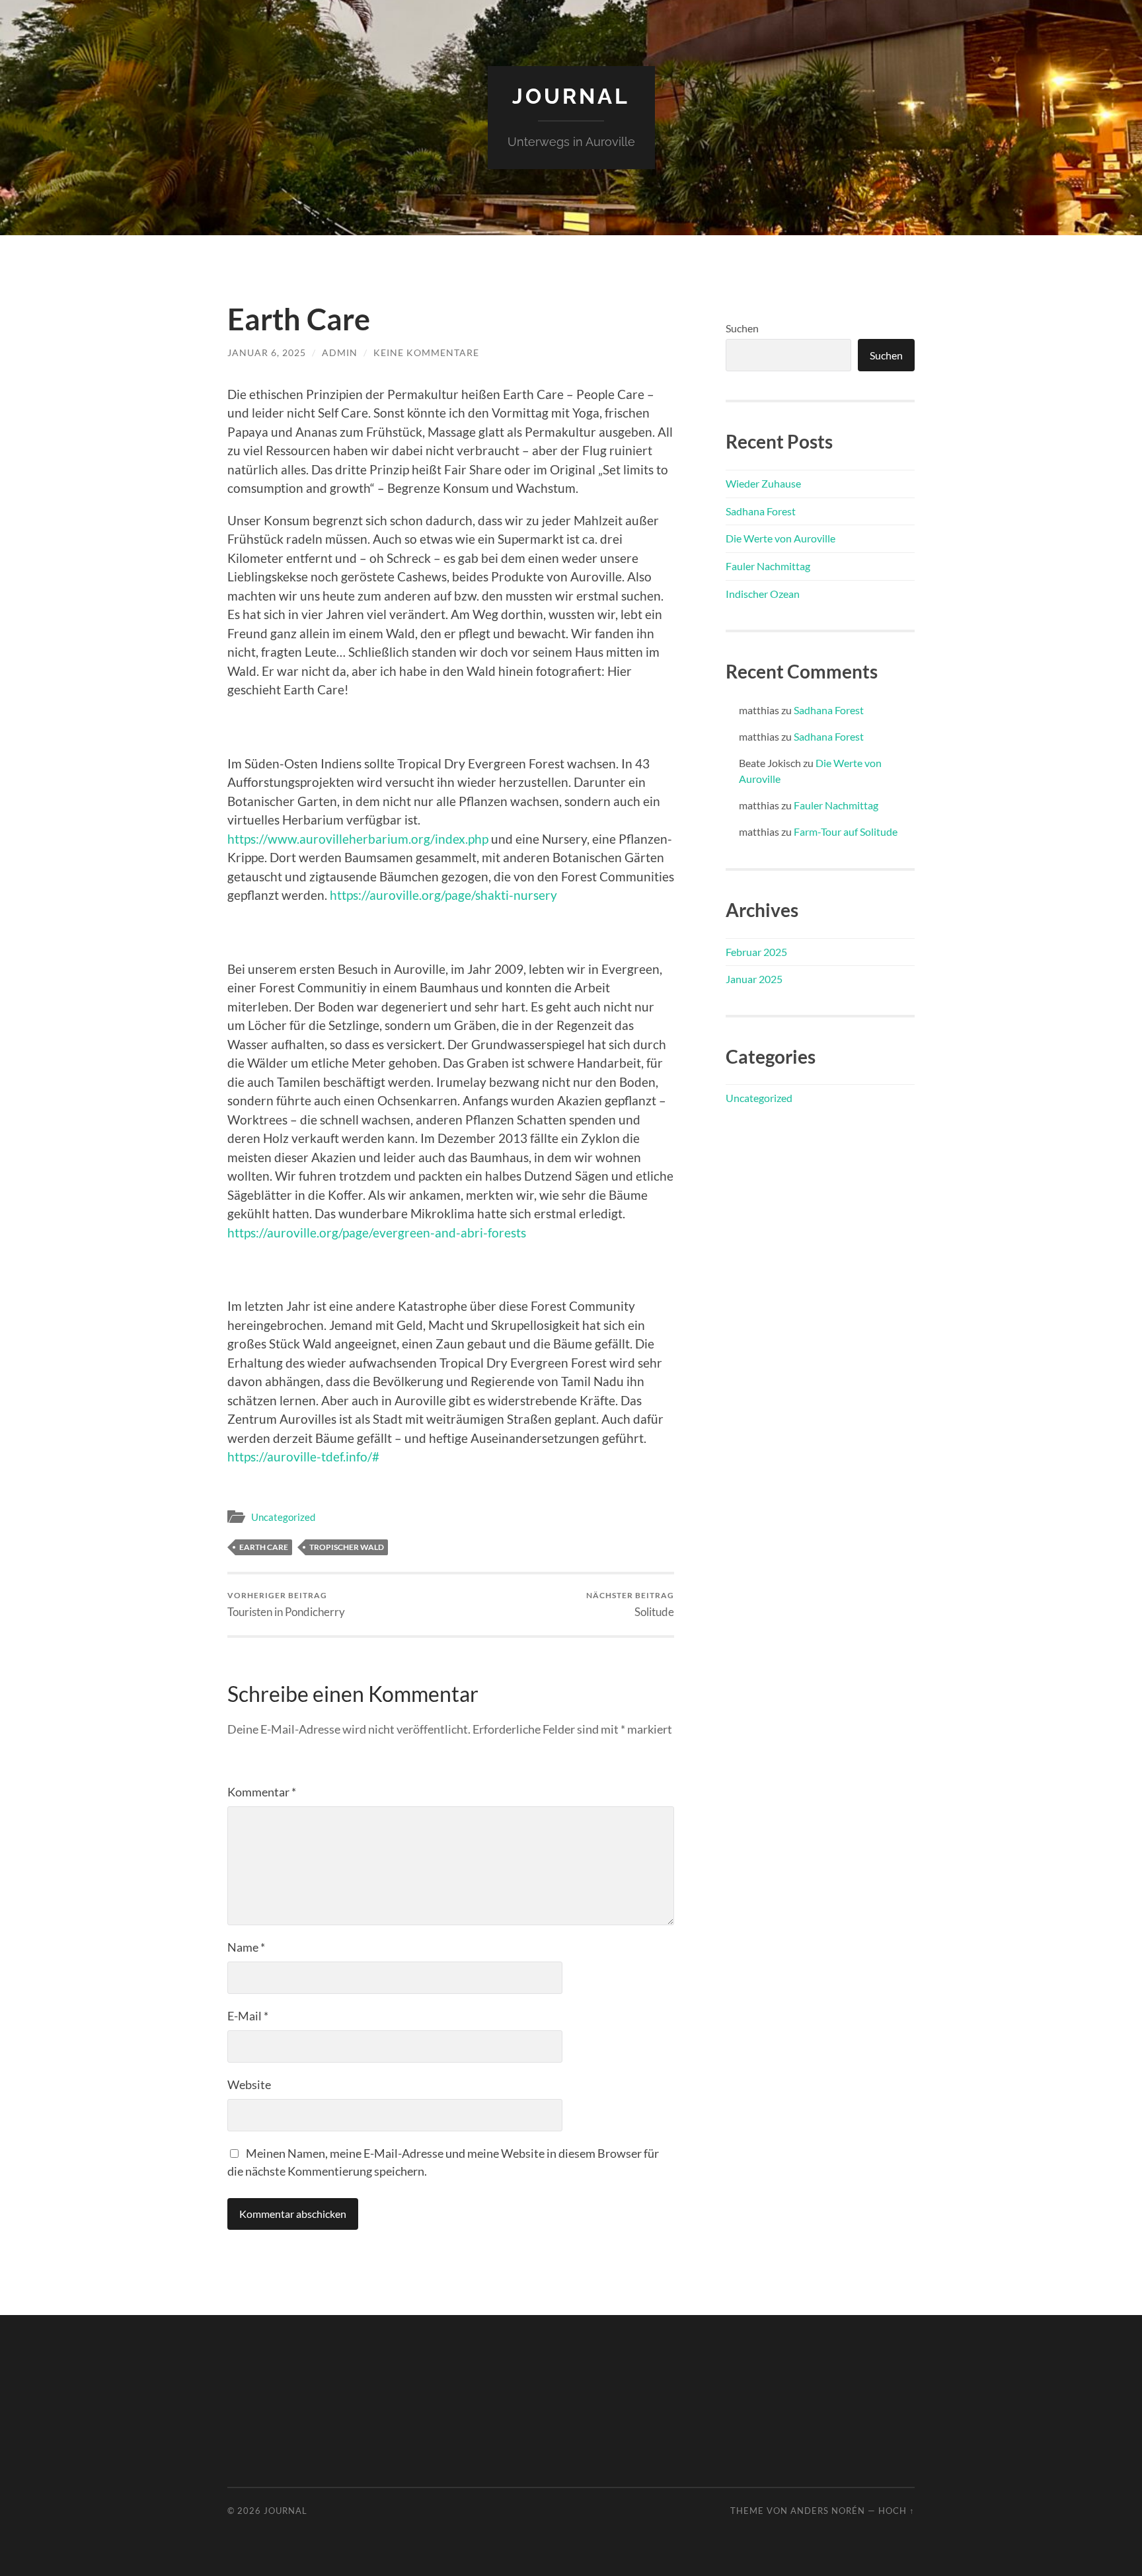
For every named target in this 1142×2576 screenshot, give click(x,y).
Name (246, 1947)
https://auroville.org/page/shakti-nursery (443, 895)
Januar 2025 (754, 979)
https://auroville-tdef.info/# (303, 1456)
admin (340, 352)
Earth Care (264, 1547)
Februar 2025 (756, 952)
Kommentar (262, 1792)
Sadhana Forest (761, 511)
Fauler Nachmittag (768, 566)
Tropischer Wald (347, 1547)
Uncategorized (283, 1517)
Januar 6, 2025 (267, 352)
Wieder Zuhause (763, 483)
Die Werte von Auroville (780, 538)
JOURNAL (571, 96)
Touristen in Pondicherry (286, 1604)
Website (249, 2084)
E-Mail (248, 2016)
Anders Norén (828, 2511)
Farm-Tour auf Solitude (846, 831)
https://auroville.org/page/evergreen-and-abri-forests (377, 1233)
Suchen (742, 328)
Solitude (630, 1604)
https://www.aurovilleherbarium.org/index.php (358, 839)
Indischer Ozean (763, 594)
